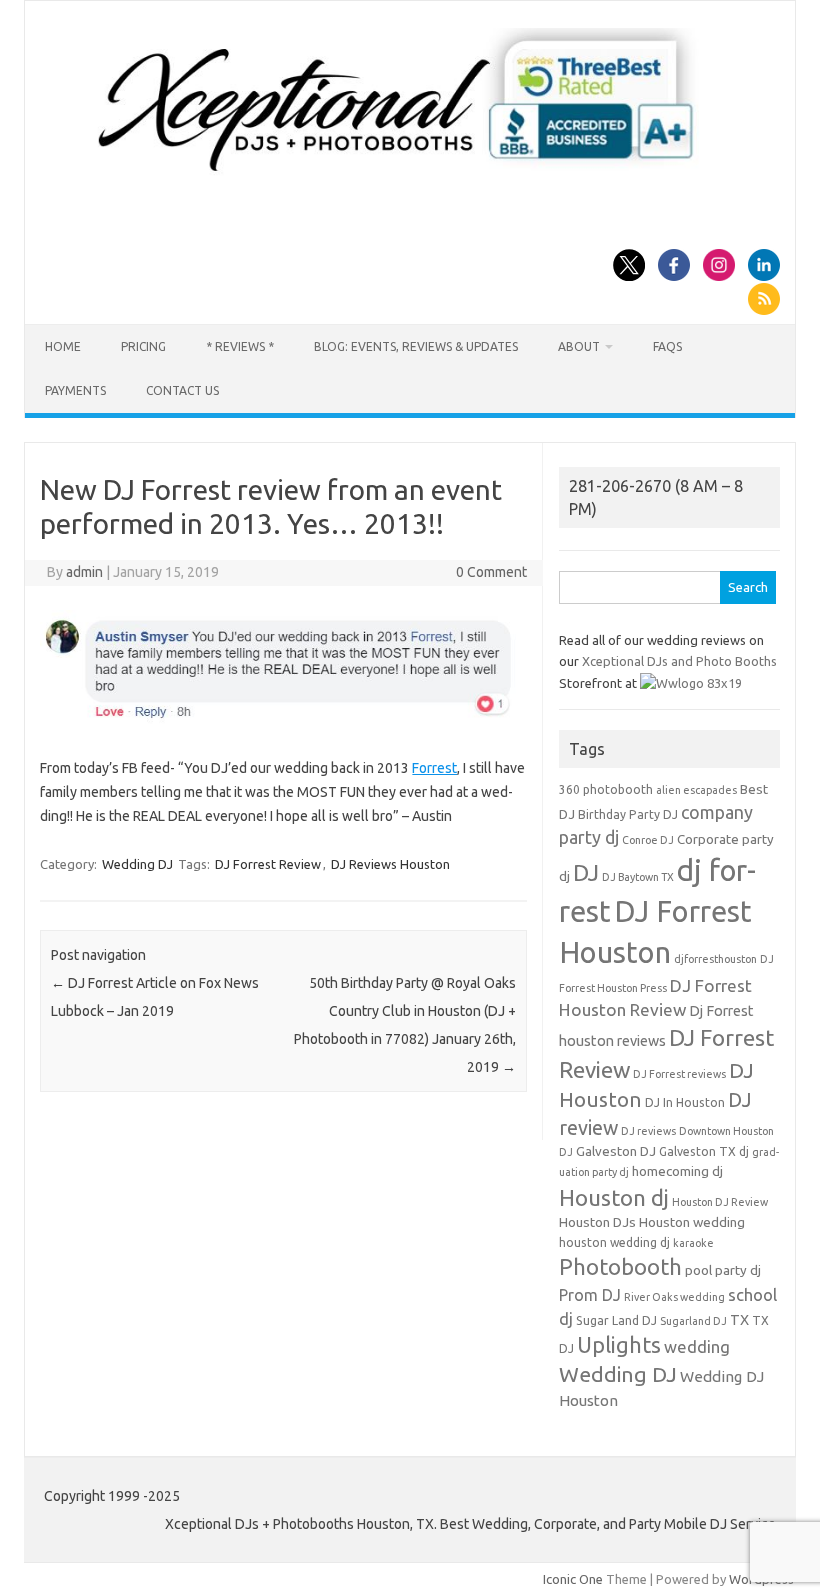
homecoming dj (677, 1171)
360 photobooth (606, 789)
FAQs (667, 346)
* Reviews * (240, 346)
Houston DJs (597, 1222)
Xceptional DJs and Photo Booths (679, 661)
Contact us (182, 390)
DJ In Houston (685, 1102)
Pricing (143, 346)
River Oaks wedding (674, 1297)
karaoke (693, 1243)
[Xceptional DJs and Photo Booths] (410, 178)
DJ (586, 872)
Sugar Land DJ (616, 1320)
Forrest (434, 768)
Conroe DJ (648, 840)
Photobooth (620, 1267)
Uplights (619, 1345)
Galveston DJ (616, 1151)
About (579, 346)
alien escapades (696, 790)
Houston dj (614, 1197)
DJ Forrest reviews (679, 1074)
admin (84, 572)
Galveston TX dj (704, 1151)
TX (739, 1320)
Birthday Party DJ (628, 814)
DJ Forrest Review (268, 864)
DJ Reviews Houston (390, 864)
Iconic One (573, 1579)
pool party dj (723, 1270)
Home (63, 346)
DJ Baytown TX (638, 877)
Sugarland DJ (693, 1321)
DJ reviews (648, 1131)
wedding (697, 1346)
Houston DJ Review (720, 1202)
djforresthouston (715, 959)
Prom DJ (590, 1295)
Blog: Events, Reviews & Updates (416, 346)
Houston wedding (692, 1222)
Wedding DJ (137, 864)
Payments (75, 390)
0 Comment (491, 572)
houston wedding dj (614, 1242)
